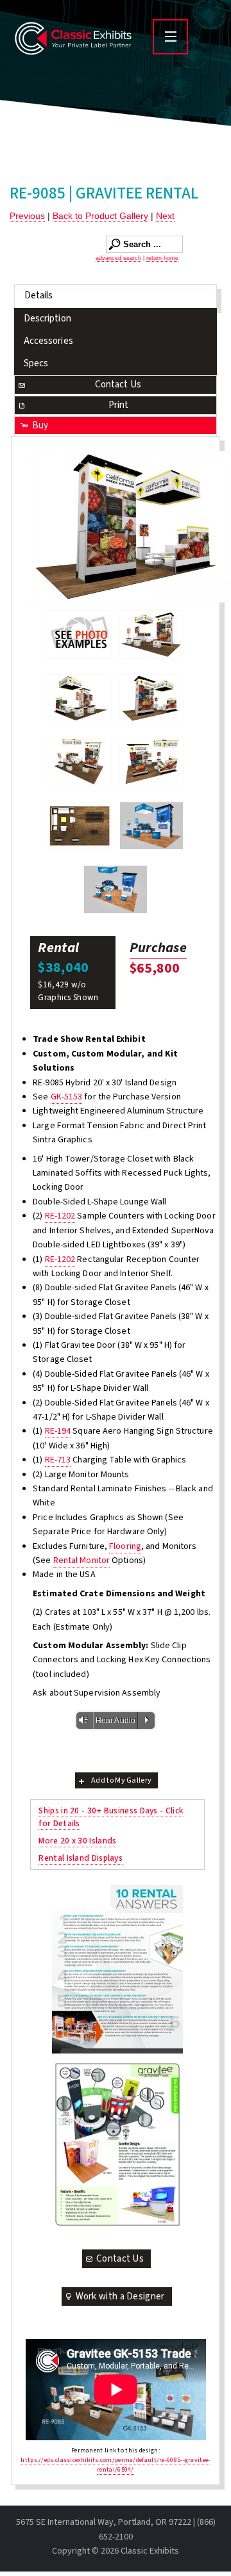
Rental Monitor (81, 1560)
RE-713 (58, 1460)
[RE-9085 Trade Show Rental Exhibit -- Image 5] (151, 762)
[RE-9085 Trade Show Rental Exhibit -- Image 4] (80, 762)
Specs (36, 363)
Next (165, 216)
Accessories (48, 341)
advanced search (118, 258)
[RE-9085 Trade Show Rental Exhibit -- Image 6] (80, 826)
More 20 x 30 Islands (77, 1841)
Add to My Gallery (121, 1780)
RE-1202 (60, 1216)
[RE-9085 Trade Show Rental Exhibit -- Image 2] (80, 699)
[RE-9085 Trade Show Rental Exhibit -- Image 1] (151, 635)
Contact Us (118, 385)
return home (162, 258)
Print (119, 405)
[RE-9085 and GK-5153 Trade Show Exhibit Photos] (80, 635)
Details (39, 296)
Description (47, 319)
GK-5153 (67, 1097)
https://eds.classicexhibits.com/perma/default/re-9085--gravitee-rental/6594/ (115, 2465)
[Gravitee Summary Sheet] (117, 2144)
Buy (40, 425)
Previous (27, 216)
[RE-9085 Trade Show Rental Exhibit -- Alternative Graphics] (151, 826)
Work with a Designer (120, 2297)
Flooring (125, 1546)
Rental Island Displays (81, 1858)
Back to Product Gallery (100, 216)
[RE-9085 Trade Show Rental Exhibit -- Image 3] (129, 527)
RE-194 (58, 1431)
